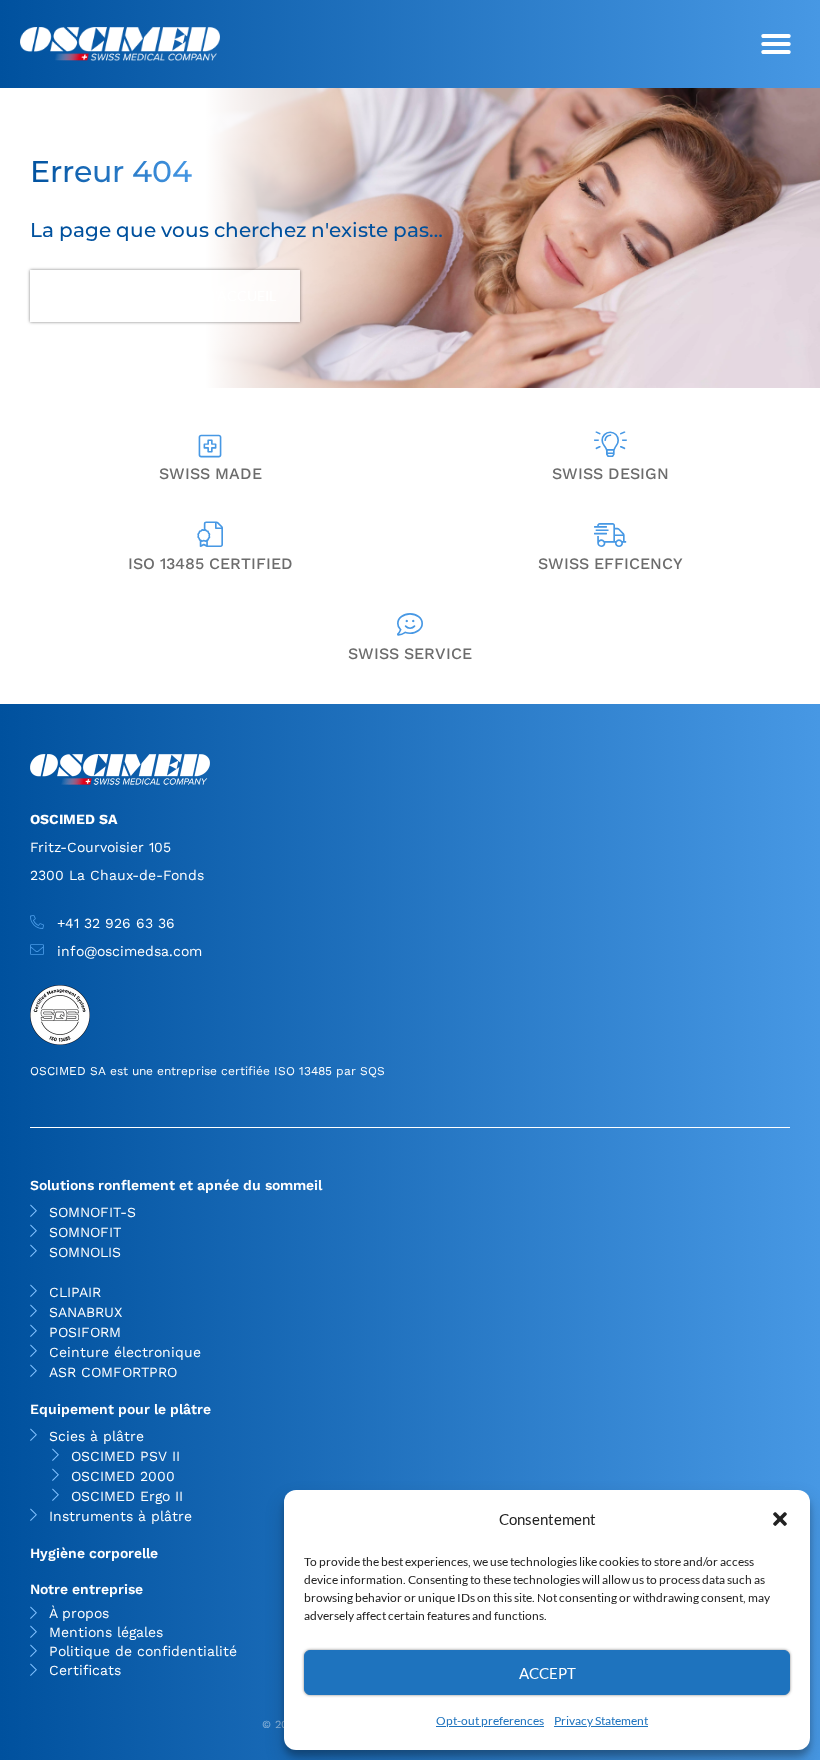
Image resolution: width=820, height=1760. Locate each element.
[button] (780, 1519)
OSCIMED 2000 (123, 1476)
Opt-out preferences (490, 1720)
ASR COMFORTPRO (113, 1372)
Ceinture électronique (125, 1352)
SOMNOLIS (85, 1252)
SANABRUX (85, 1312)
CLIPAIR (75, 1292)
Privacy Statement (601, 1720)
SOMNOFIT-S (92, 1212)
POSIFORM (85, 1332)
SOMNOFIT (85, 1232)
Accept (547, 1673)
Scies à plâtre (96, 1436)
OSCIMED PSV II (125, 1456)
